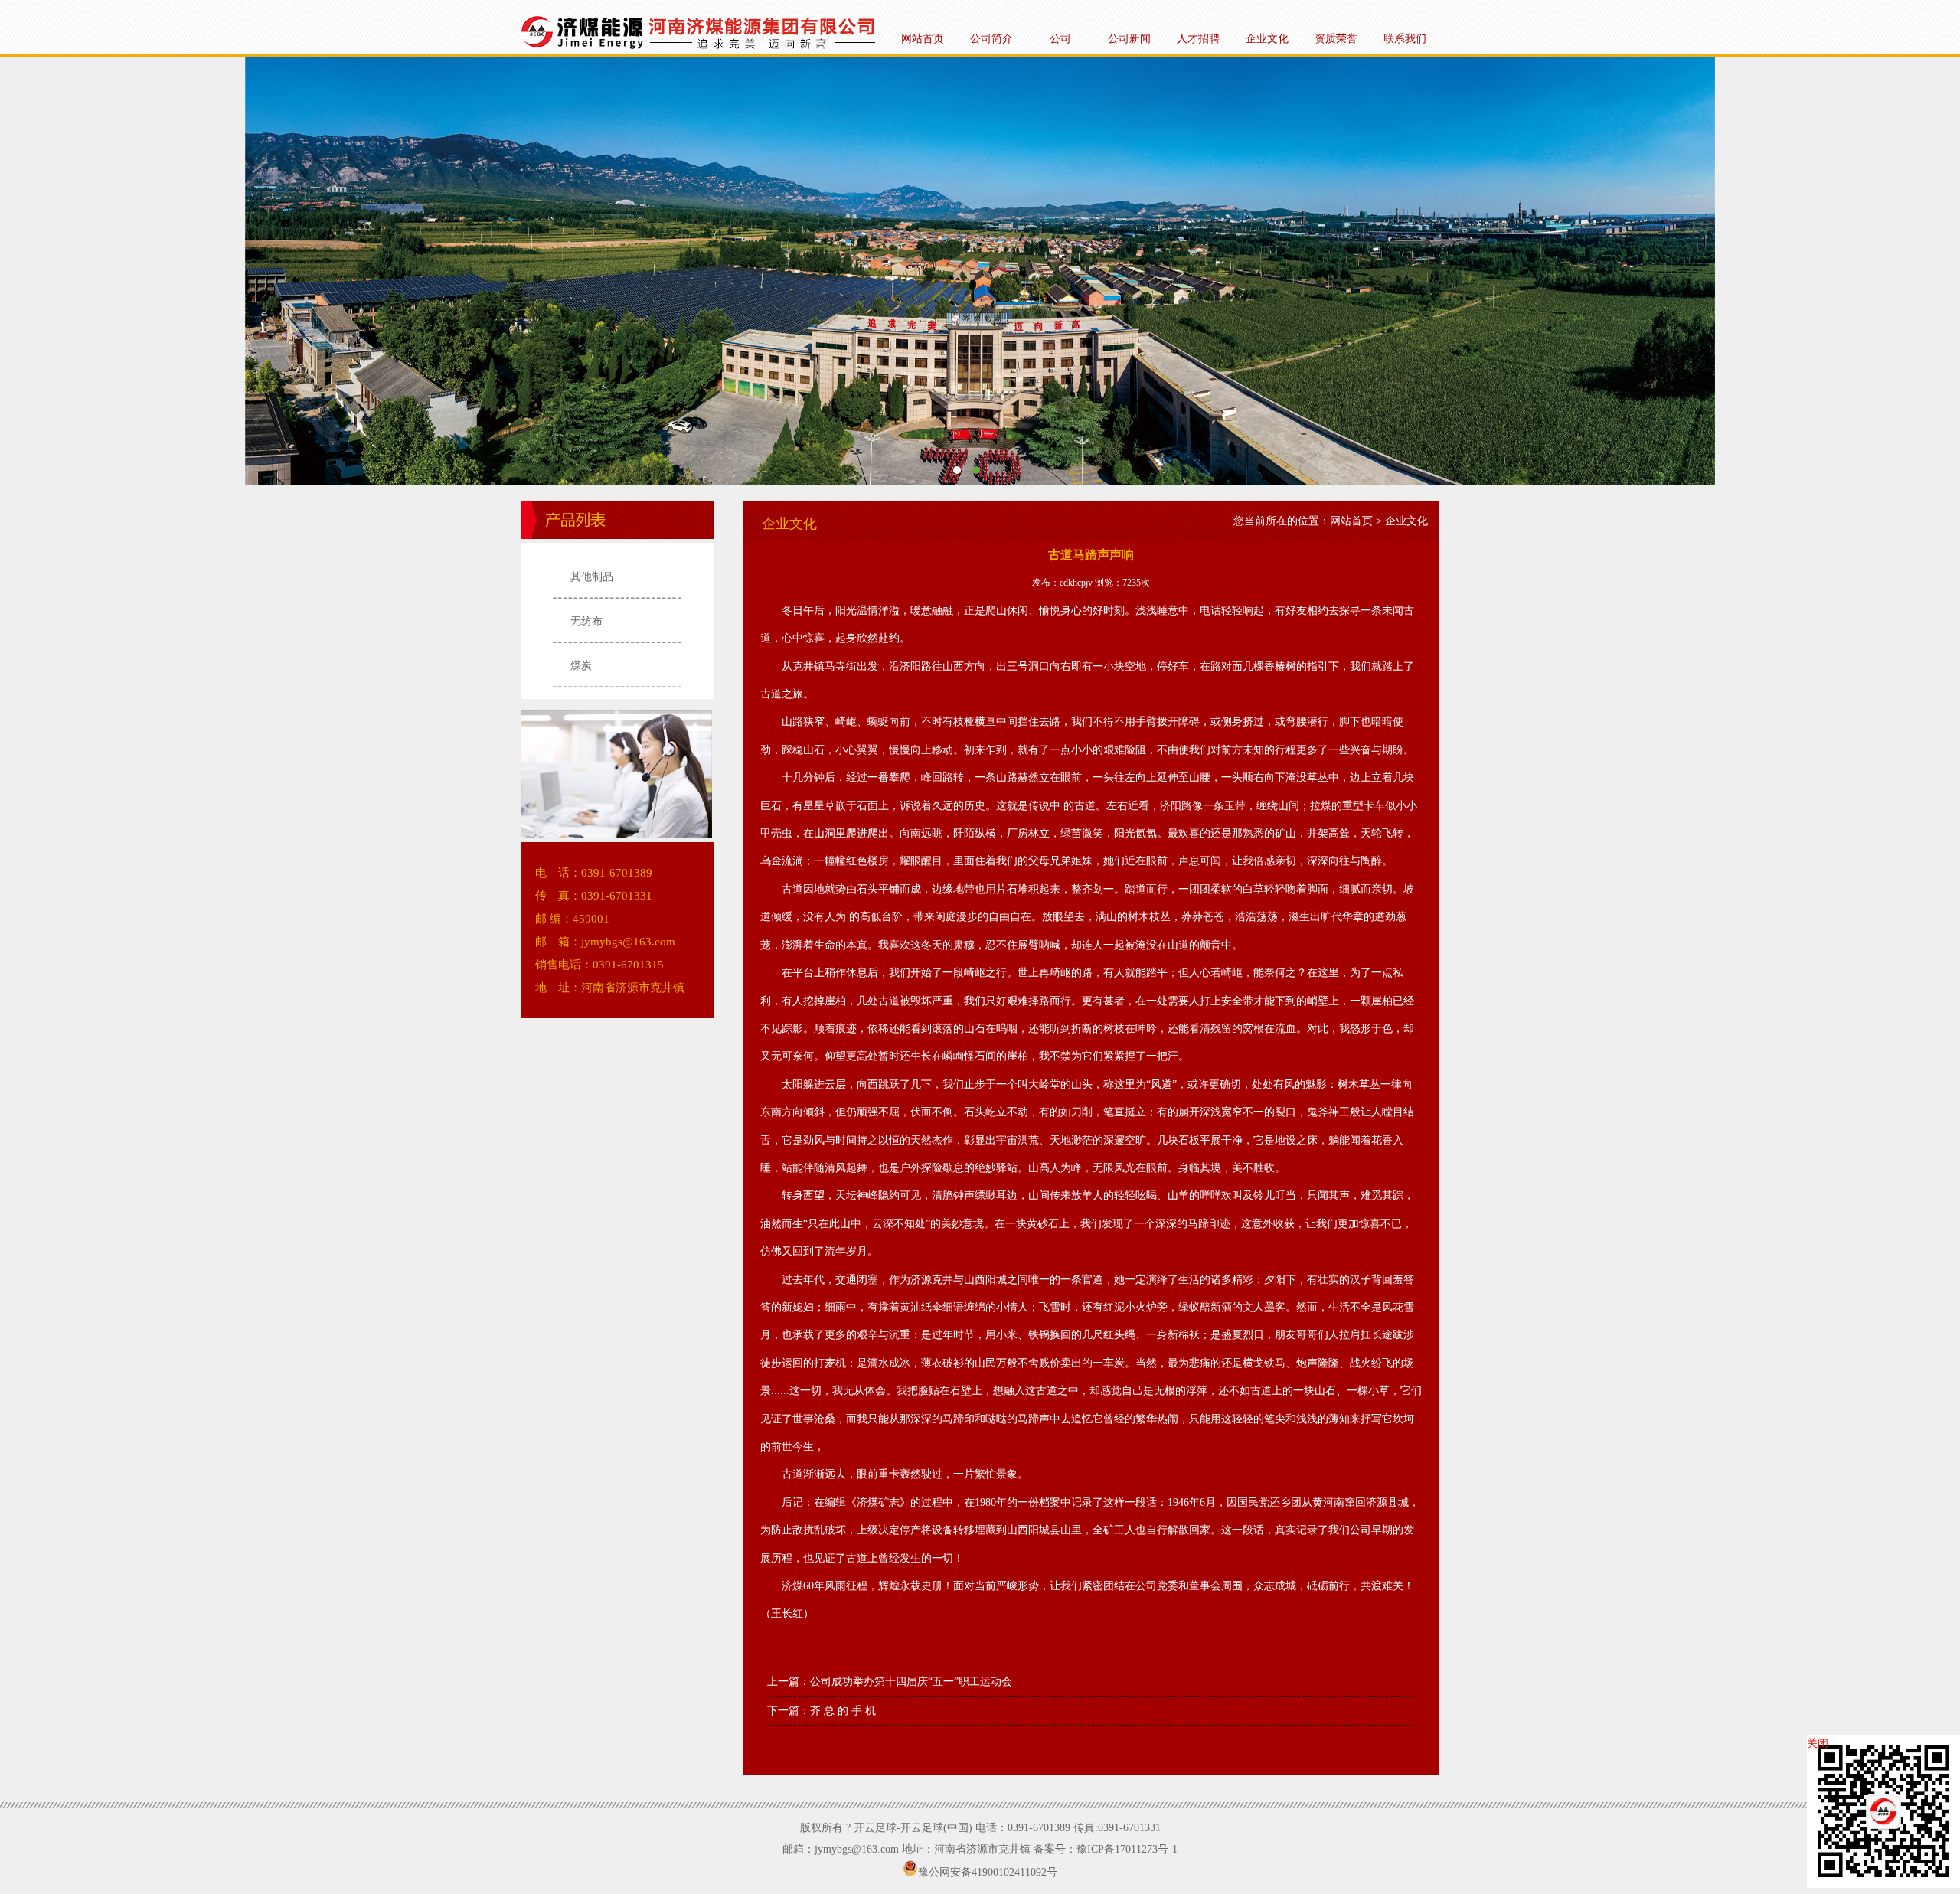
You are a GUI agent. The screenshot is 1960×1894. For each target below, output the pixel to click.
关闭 (1818, 1744)
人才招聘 (1198, 39)
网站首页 (923, 39)
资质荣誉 (1336, 39)
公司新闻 (1129, 39)
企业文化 (1267, 39)
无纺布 (586, 621)
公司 (1060, 39)
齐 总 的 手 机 (843, 1711)
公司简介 (991, 39)
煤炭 (581, 666)
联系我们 (1405, 39)
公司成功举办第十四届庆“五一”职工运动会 (911, 1682)
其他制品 (592, 577)
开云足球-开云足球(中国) (980, 271)
